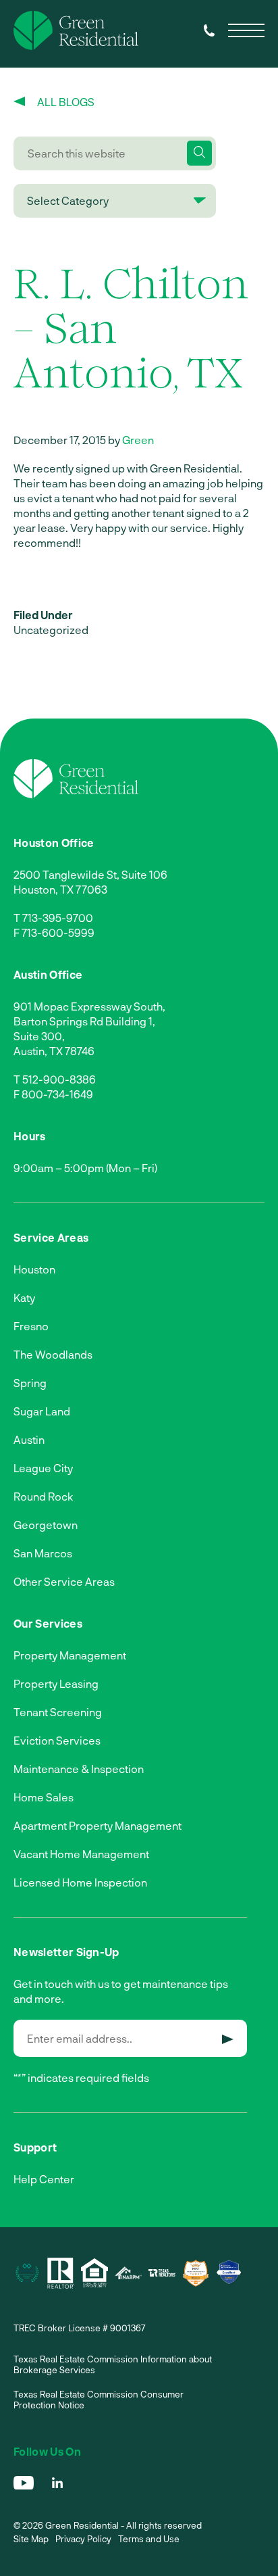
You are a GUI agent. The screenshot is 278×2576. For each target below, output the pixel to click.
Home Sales (44, 1797)
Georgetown (46, 1525)
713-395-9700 (58, 918)
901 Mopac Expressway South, (89, 1006)
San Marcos (43, 1553)
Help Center (44, 2179)
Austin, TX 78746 (54, 1051)
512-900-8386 (59, 1079)
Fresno (31, 1326)
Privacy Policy (83, 2539)
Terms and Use (149, 2539)
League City (43, 1468)
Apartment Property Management (98, 1825)
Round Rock (43, 1496)
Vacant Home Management (81, 1854)
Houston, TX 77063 (60, 889)
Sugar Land (42, 1411)
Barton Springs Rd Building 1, (84, 1021)
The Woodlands (53, 1354)
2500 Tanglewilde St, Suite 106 (90, 874)
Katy (24, 1297)
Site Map (31, 2539)
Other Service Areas (64, 1581)
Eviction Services (57, 1740)
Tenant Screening (58, 1712)
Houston (34, 1269)
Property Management (70, 1655)
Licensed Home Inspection (80, 1882)
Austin (29, 1439)
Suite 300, (39, 1036)
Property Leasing (56, 1683)
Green (138, 440)
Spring (30, 1383)
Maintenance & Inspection (79, 1769)
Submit (228, 2039)
